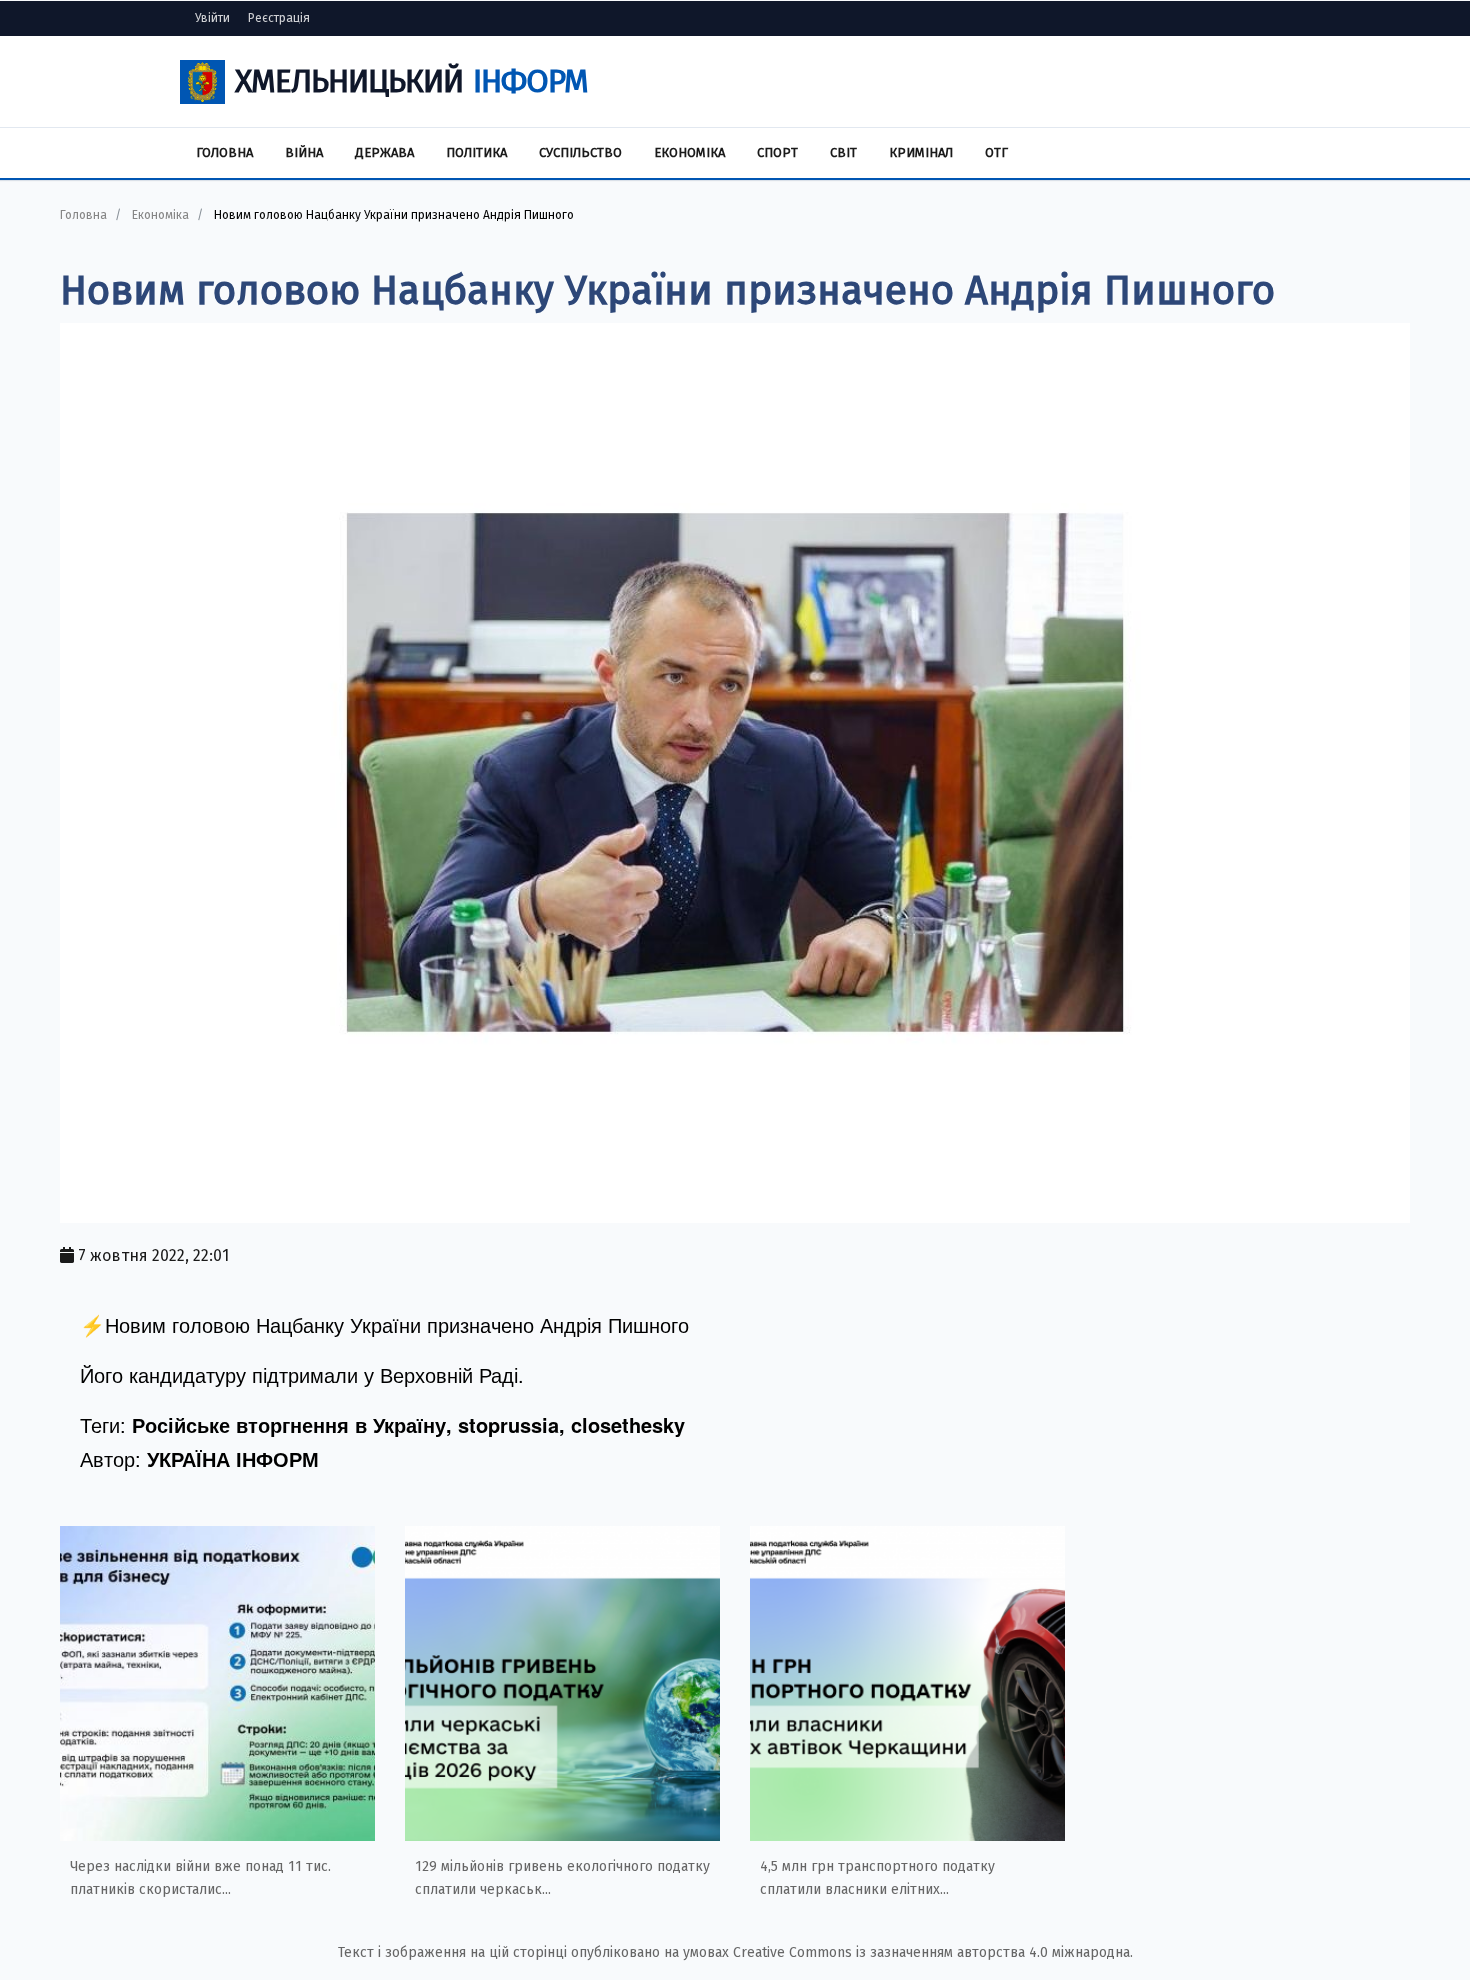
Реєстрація (279, 18)
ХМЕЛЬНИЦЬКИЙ (411, 81)
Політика (476, 152)
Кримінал (921, 152)
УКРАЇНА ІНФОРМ (233, 1458)
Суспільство (580, 152)
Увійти (212, 18)
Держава (384, 152)
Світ (843, 152)
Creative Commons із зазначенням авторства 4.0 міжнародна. (933, 1952)
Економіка (689, 152)
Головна (224, 152)
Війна (304, 152)
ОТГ (996, 152)
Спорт (777, 152)
